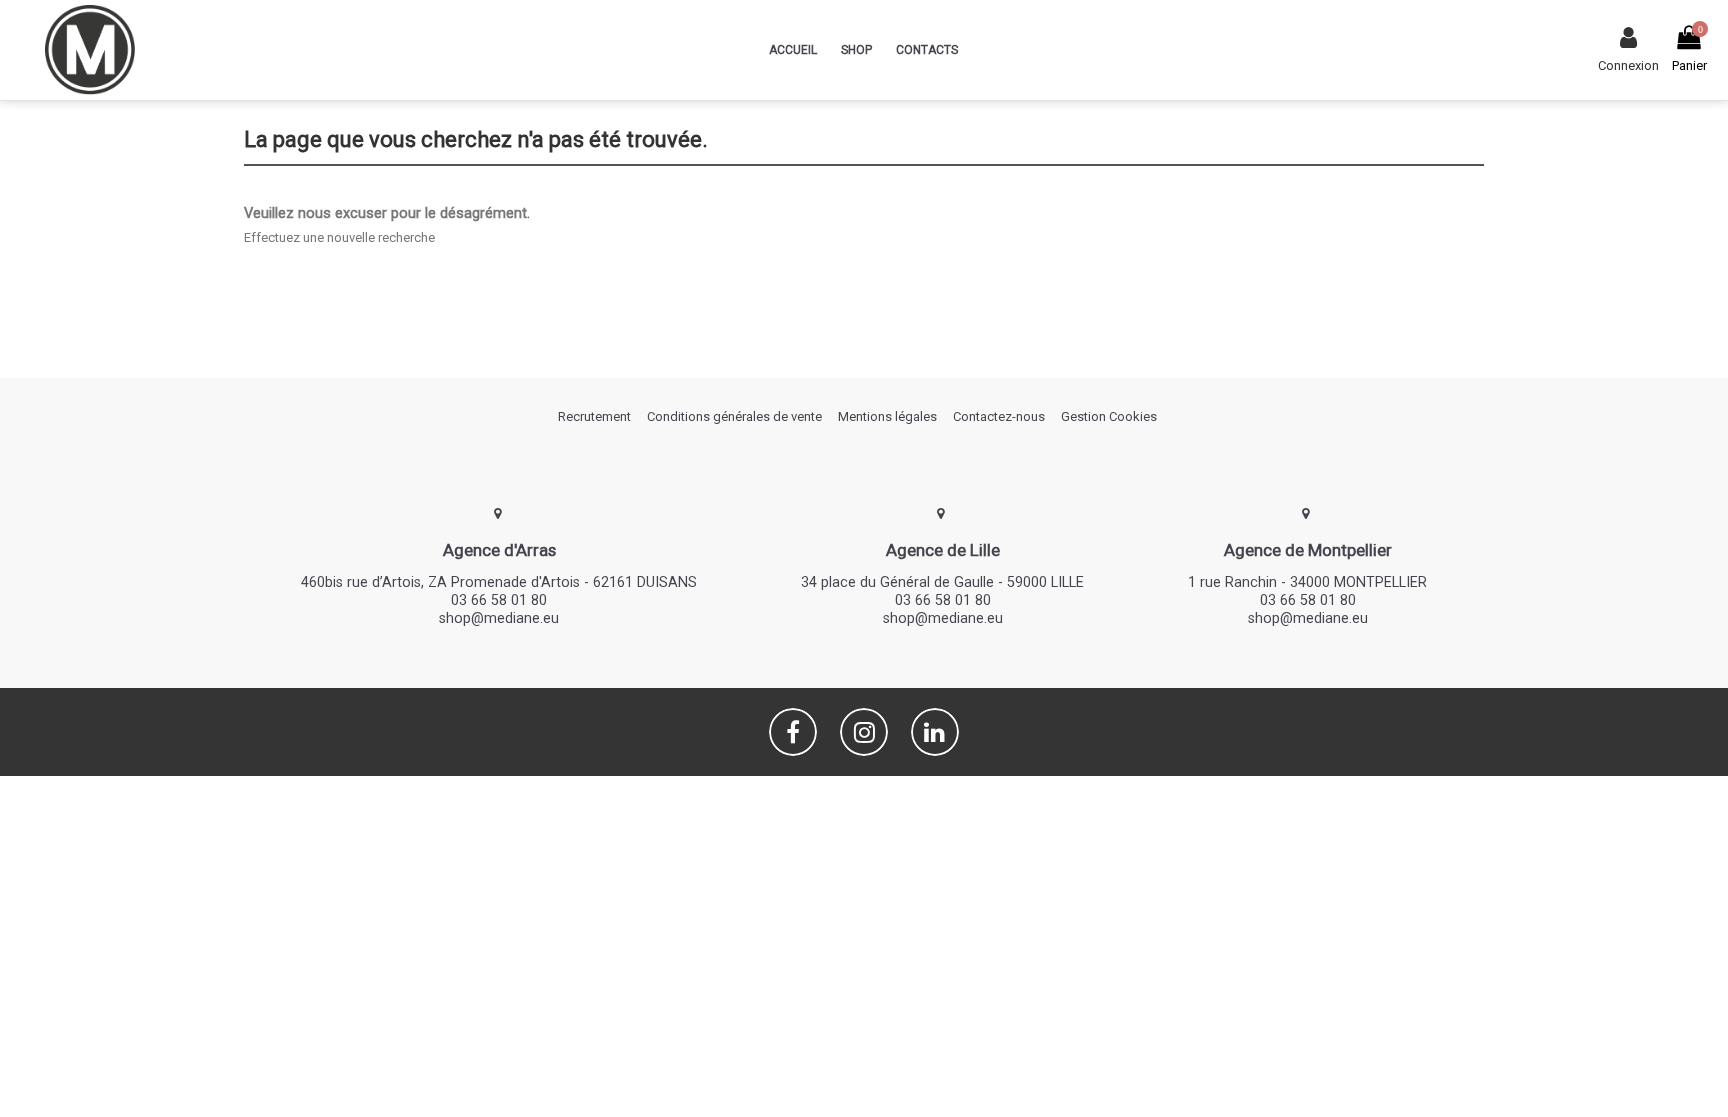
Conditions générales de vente (734, 416)
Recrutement (594, 416)
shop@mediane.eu (499, 618)
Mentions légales (887, 416)
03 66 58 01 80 (499, 600)
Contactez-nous (999, 416)
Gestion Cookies (1109, 416)
